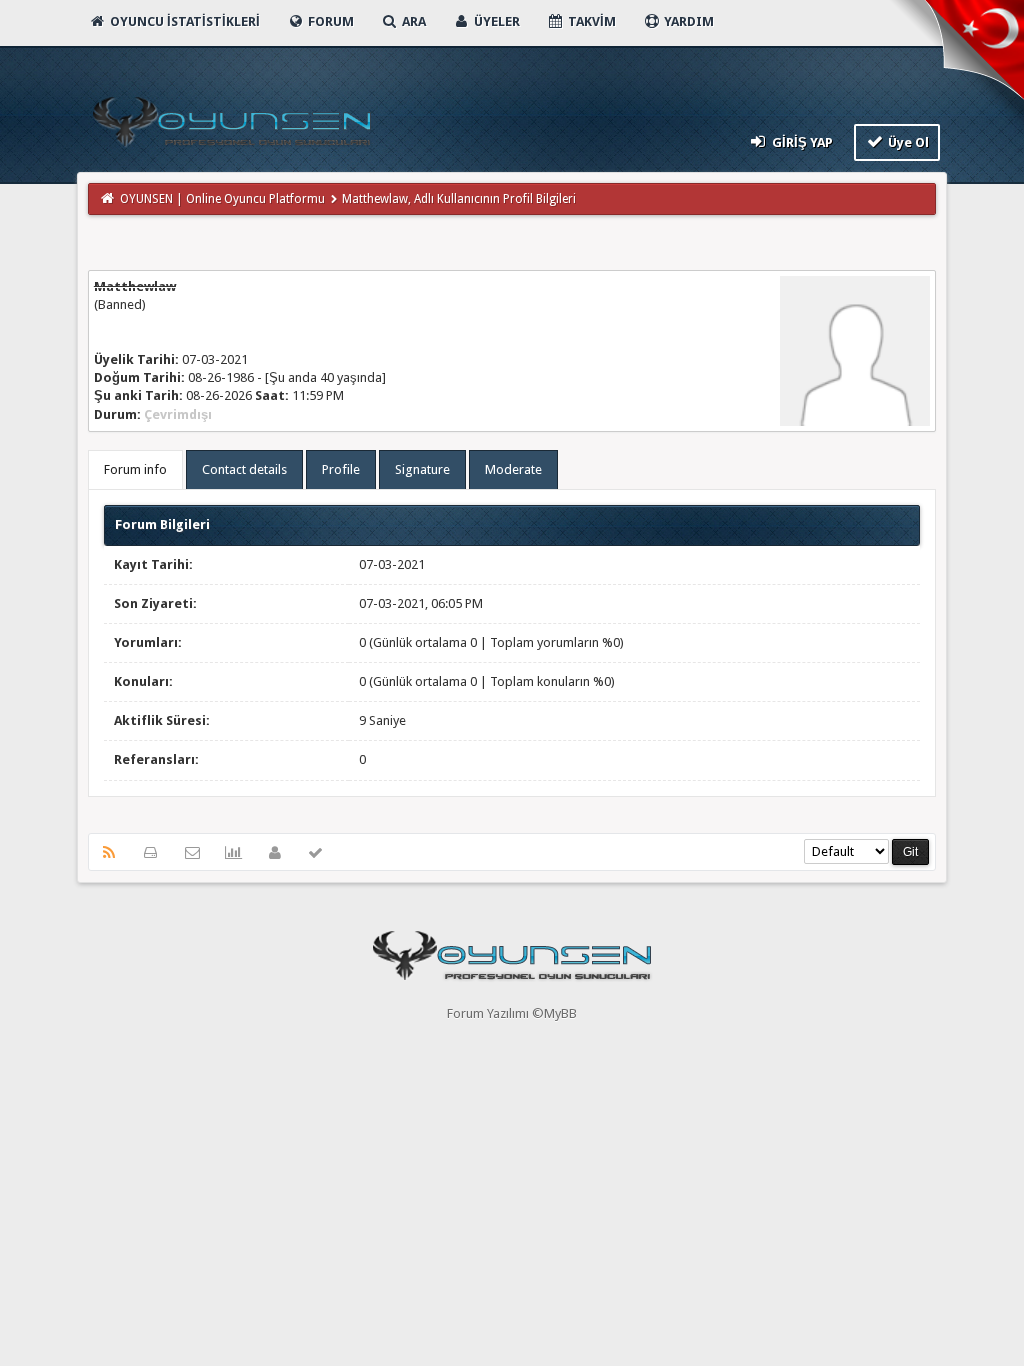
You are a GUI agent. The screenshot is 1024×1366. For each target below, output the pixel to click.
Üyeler (495, 21)
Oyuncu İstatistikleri (183, 21)
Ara (412, 21)
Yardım (687, 21)
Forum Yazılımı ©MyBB (512, 1013)
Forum (329, 21)
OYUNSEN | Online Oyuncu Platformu (222, 199)
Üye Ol (907, 142)
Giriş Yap (801, 142)
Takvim (590, 21)
